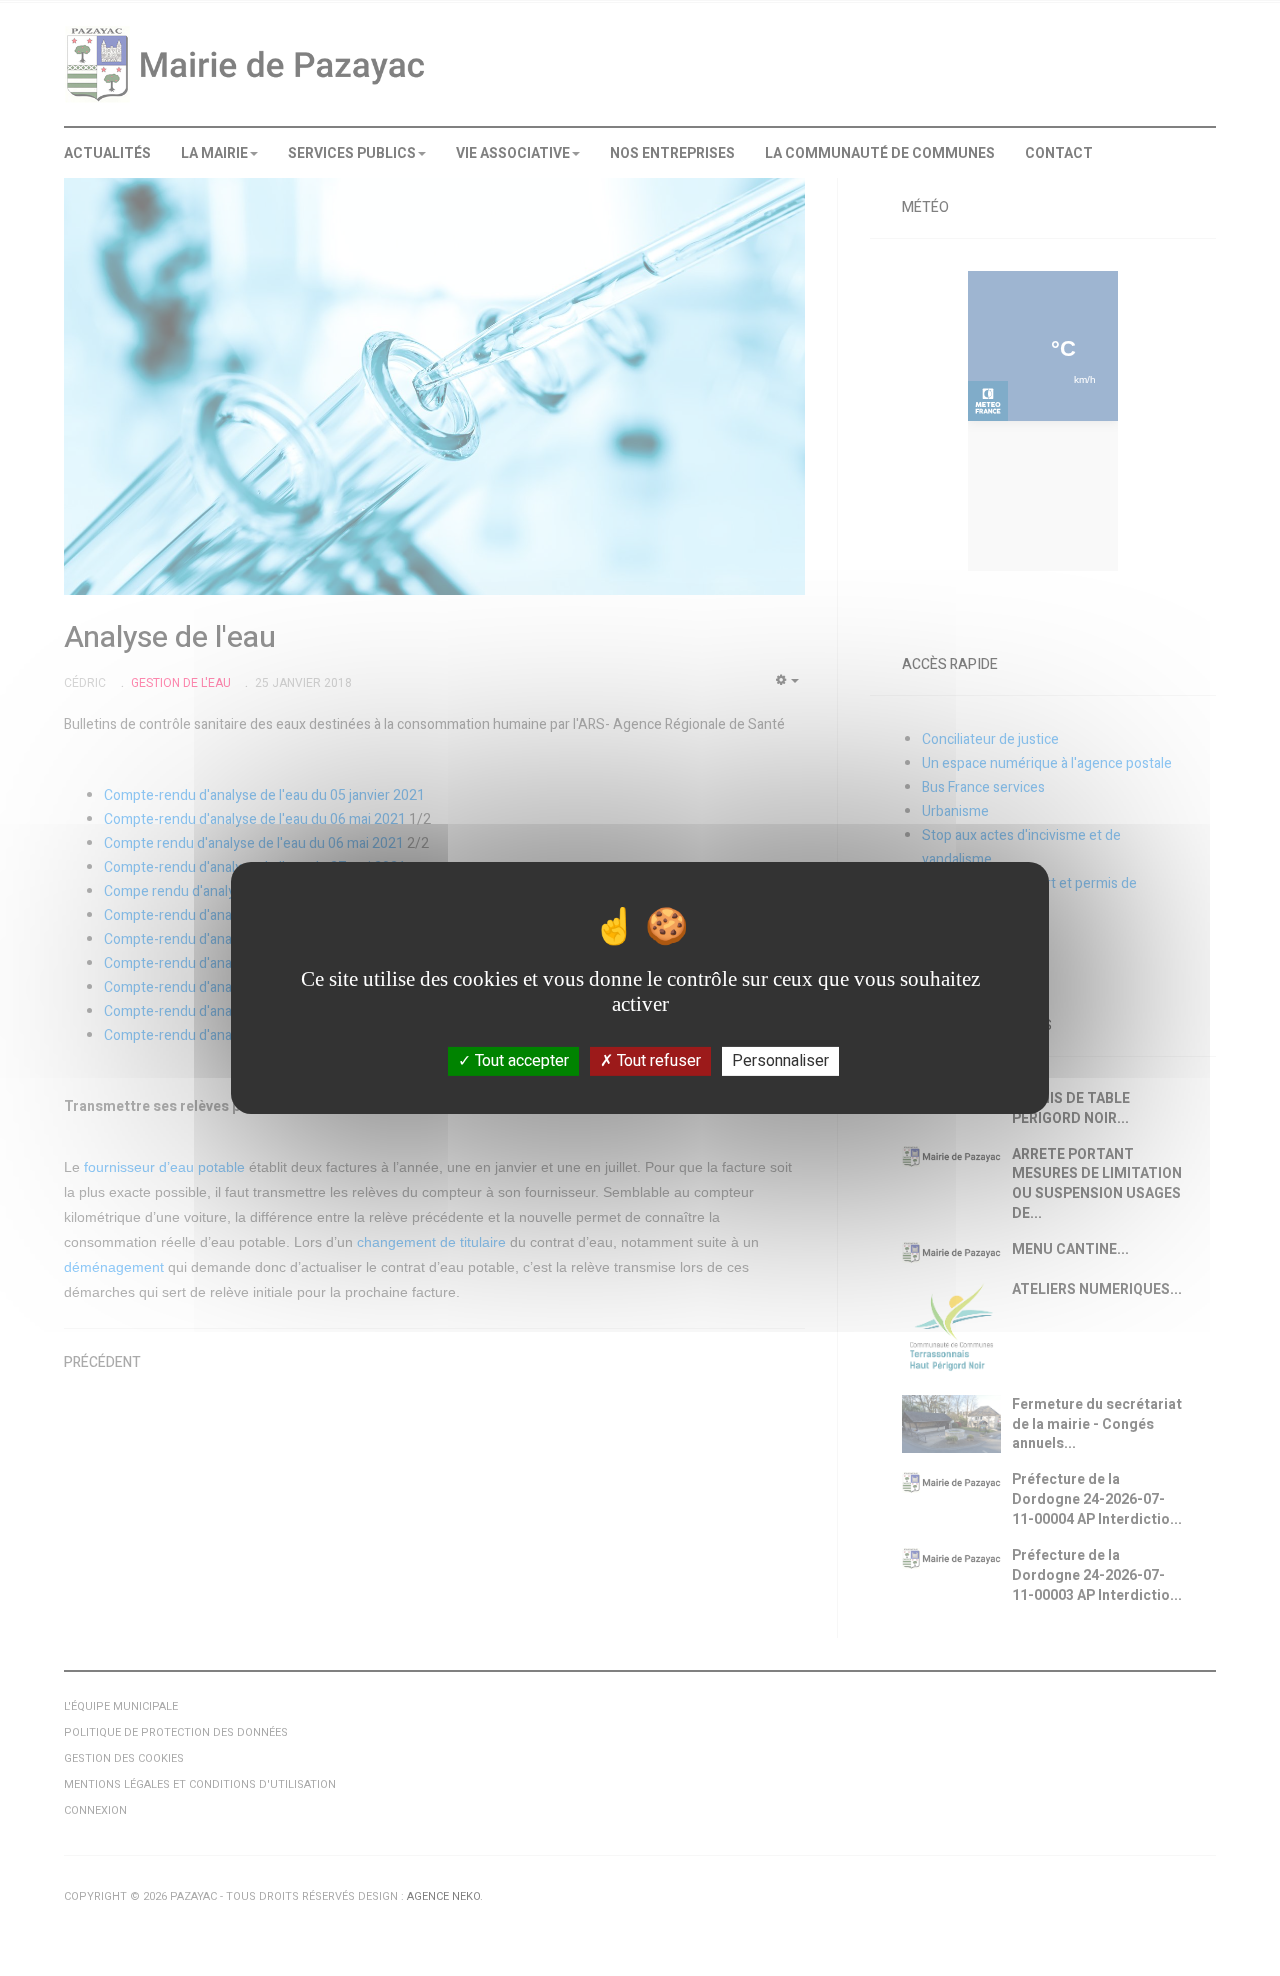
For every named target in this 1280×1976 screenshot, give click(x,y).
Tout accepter (520, 1061)
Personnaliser (780, 1061)
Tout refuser (657, 1061)
